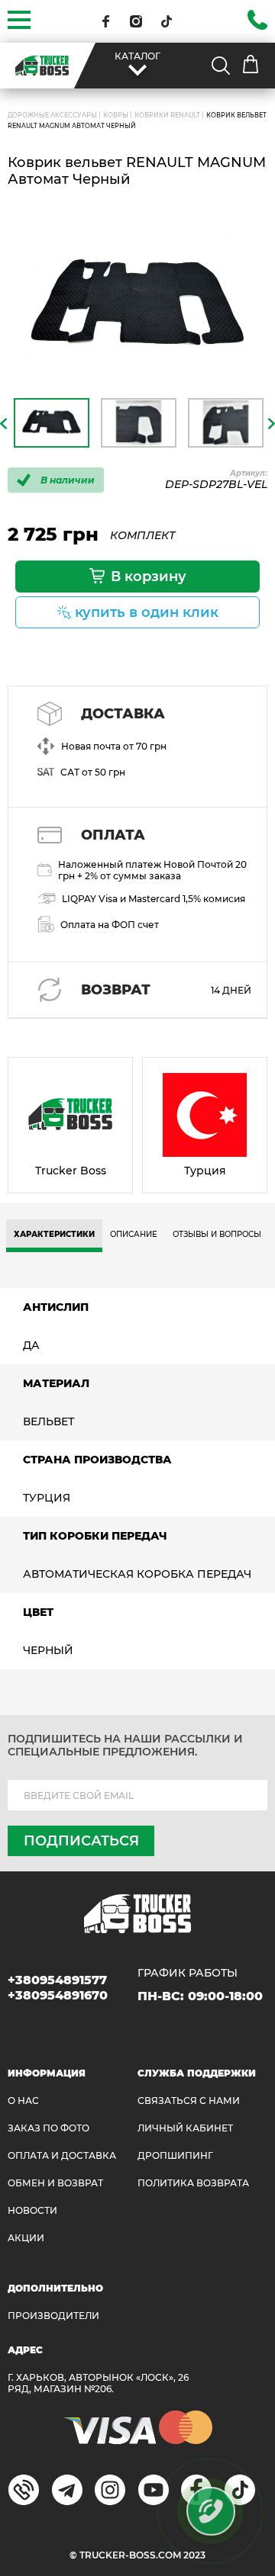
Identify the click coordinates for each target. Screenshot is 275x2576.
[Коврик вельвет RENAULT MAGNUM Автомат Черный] (137, 307)
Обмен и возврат (55, 2183)
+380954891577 (57, 1980)
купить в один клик (147, 612)
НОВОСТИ (32, 2210)
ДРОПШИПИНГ (175, 2155)
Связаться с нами (189, 2101)
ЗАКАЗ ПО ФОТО (49, 2128)
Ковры (116, 115)
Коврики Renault (167, 115)
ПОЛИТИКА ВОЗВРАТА (193, 2183)
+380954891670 (58, 1995)
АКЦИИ (26, 2238)
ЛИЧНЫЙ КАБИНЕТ (185, 2128)
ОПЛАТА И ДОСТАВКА (62, 2155)
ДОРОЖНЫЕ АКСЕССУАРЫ (52, 115)
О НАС (23, 2101)
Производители (53, 2316)
